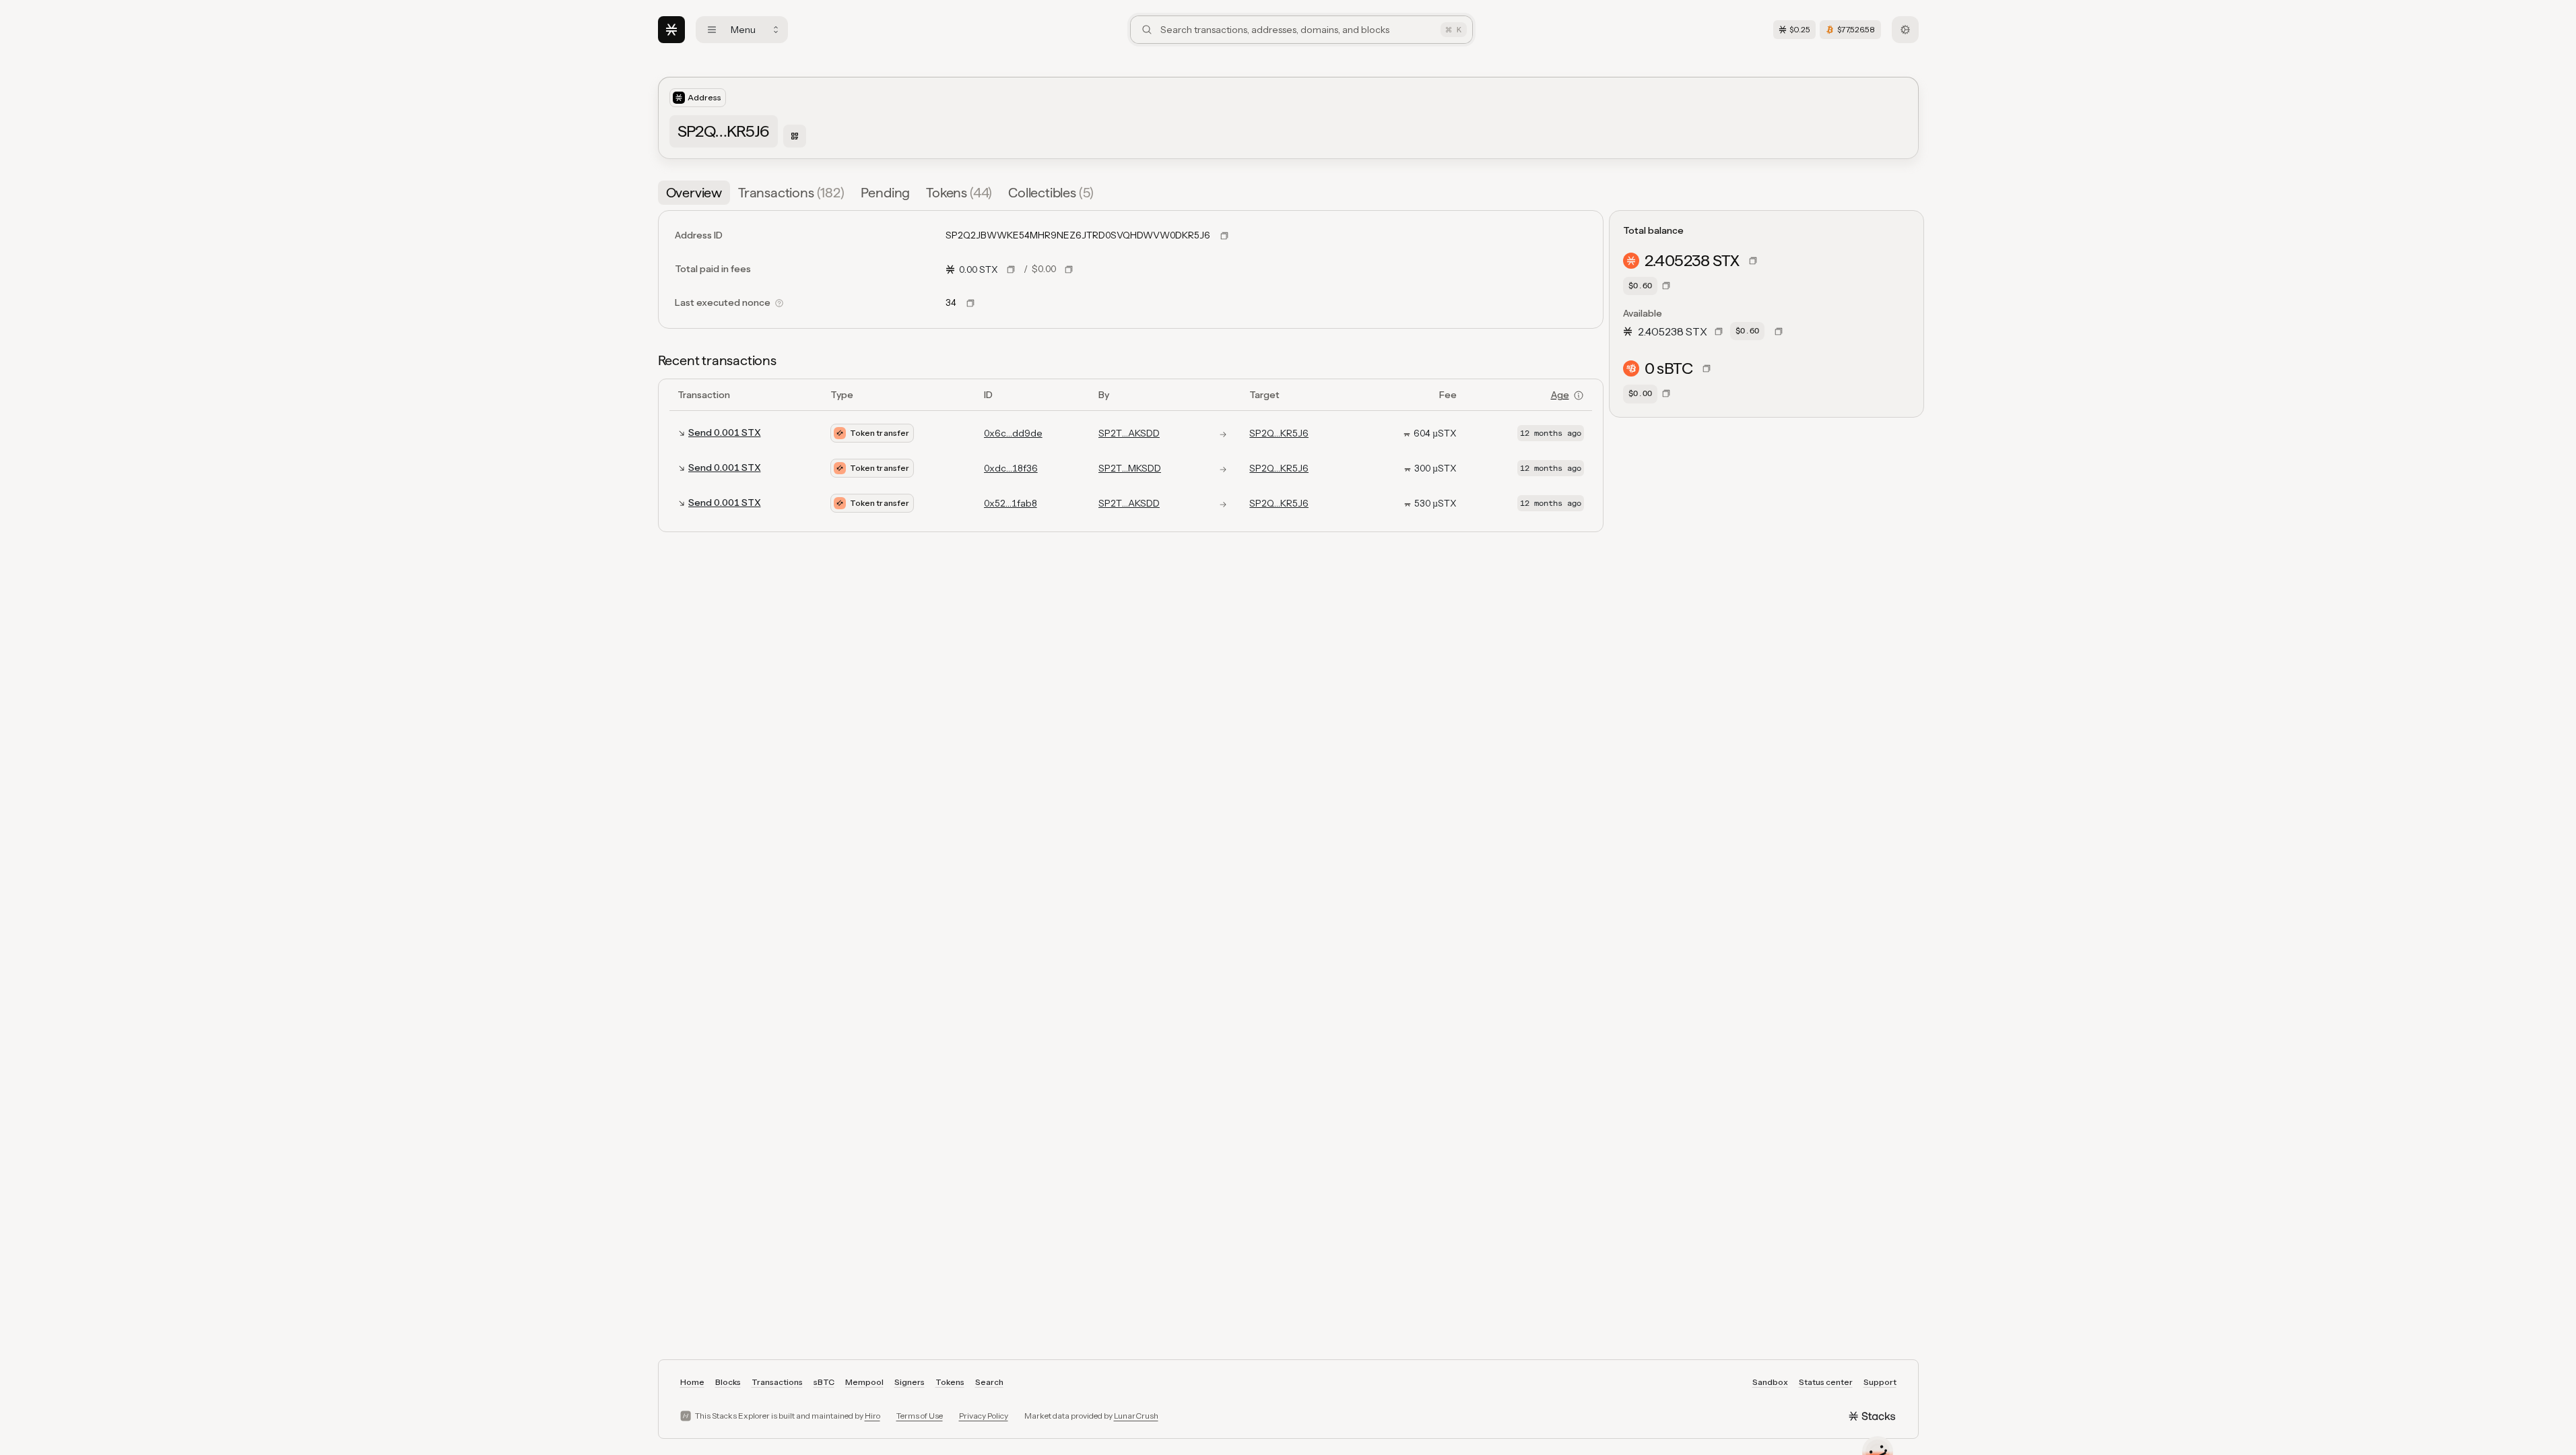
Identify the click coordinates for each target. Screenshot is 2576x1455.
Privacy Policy (984, 1416)
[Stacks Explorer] (671, 30)
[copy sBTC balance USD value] (1666, 393)
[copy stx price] (1011, 269)
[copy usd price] (1069, 269)
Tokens (950, 1382)
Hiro (872, 1416)
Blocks (728, 1382)
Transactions (777, 1382)
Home (692, 1382)
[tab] (694, 193)
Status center (1826, 1382)
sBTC (824, 1382)
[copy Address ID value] (1224, 236)
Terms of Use (920, 1416)
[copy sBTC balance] (1707, 368)
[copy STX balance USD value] (1666, 286)
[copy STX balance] (1753, 261)
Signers (910, 1382)
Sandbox (1770, 1382)
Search (989, 1382)
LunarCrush (1136, 1416)
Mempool (864, 1382)
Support (1880, 1382)
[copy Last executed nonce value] (970, 303)
